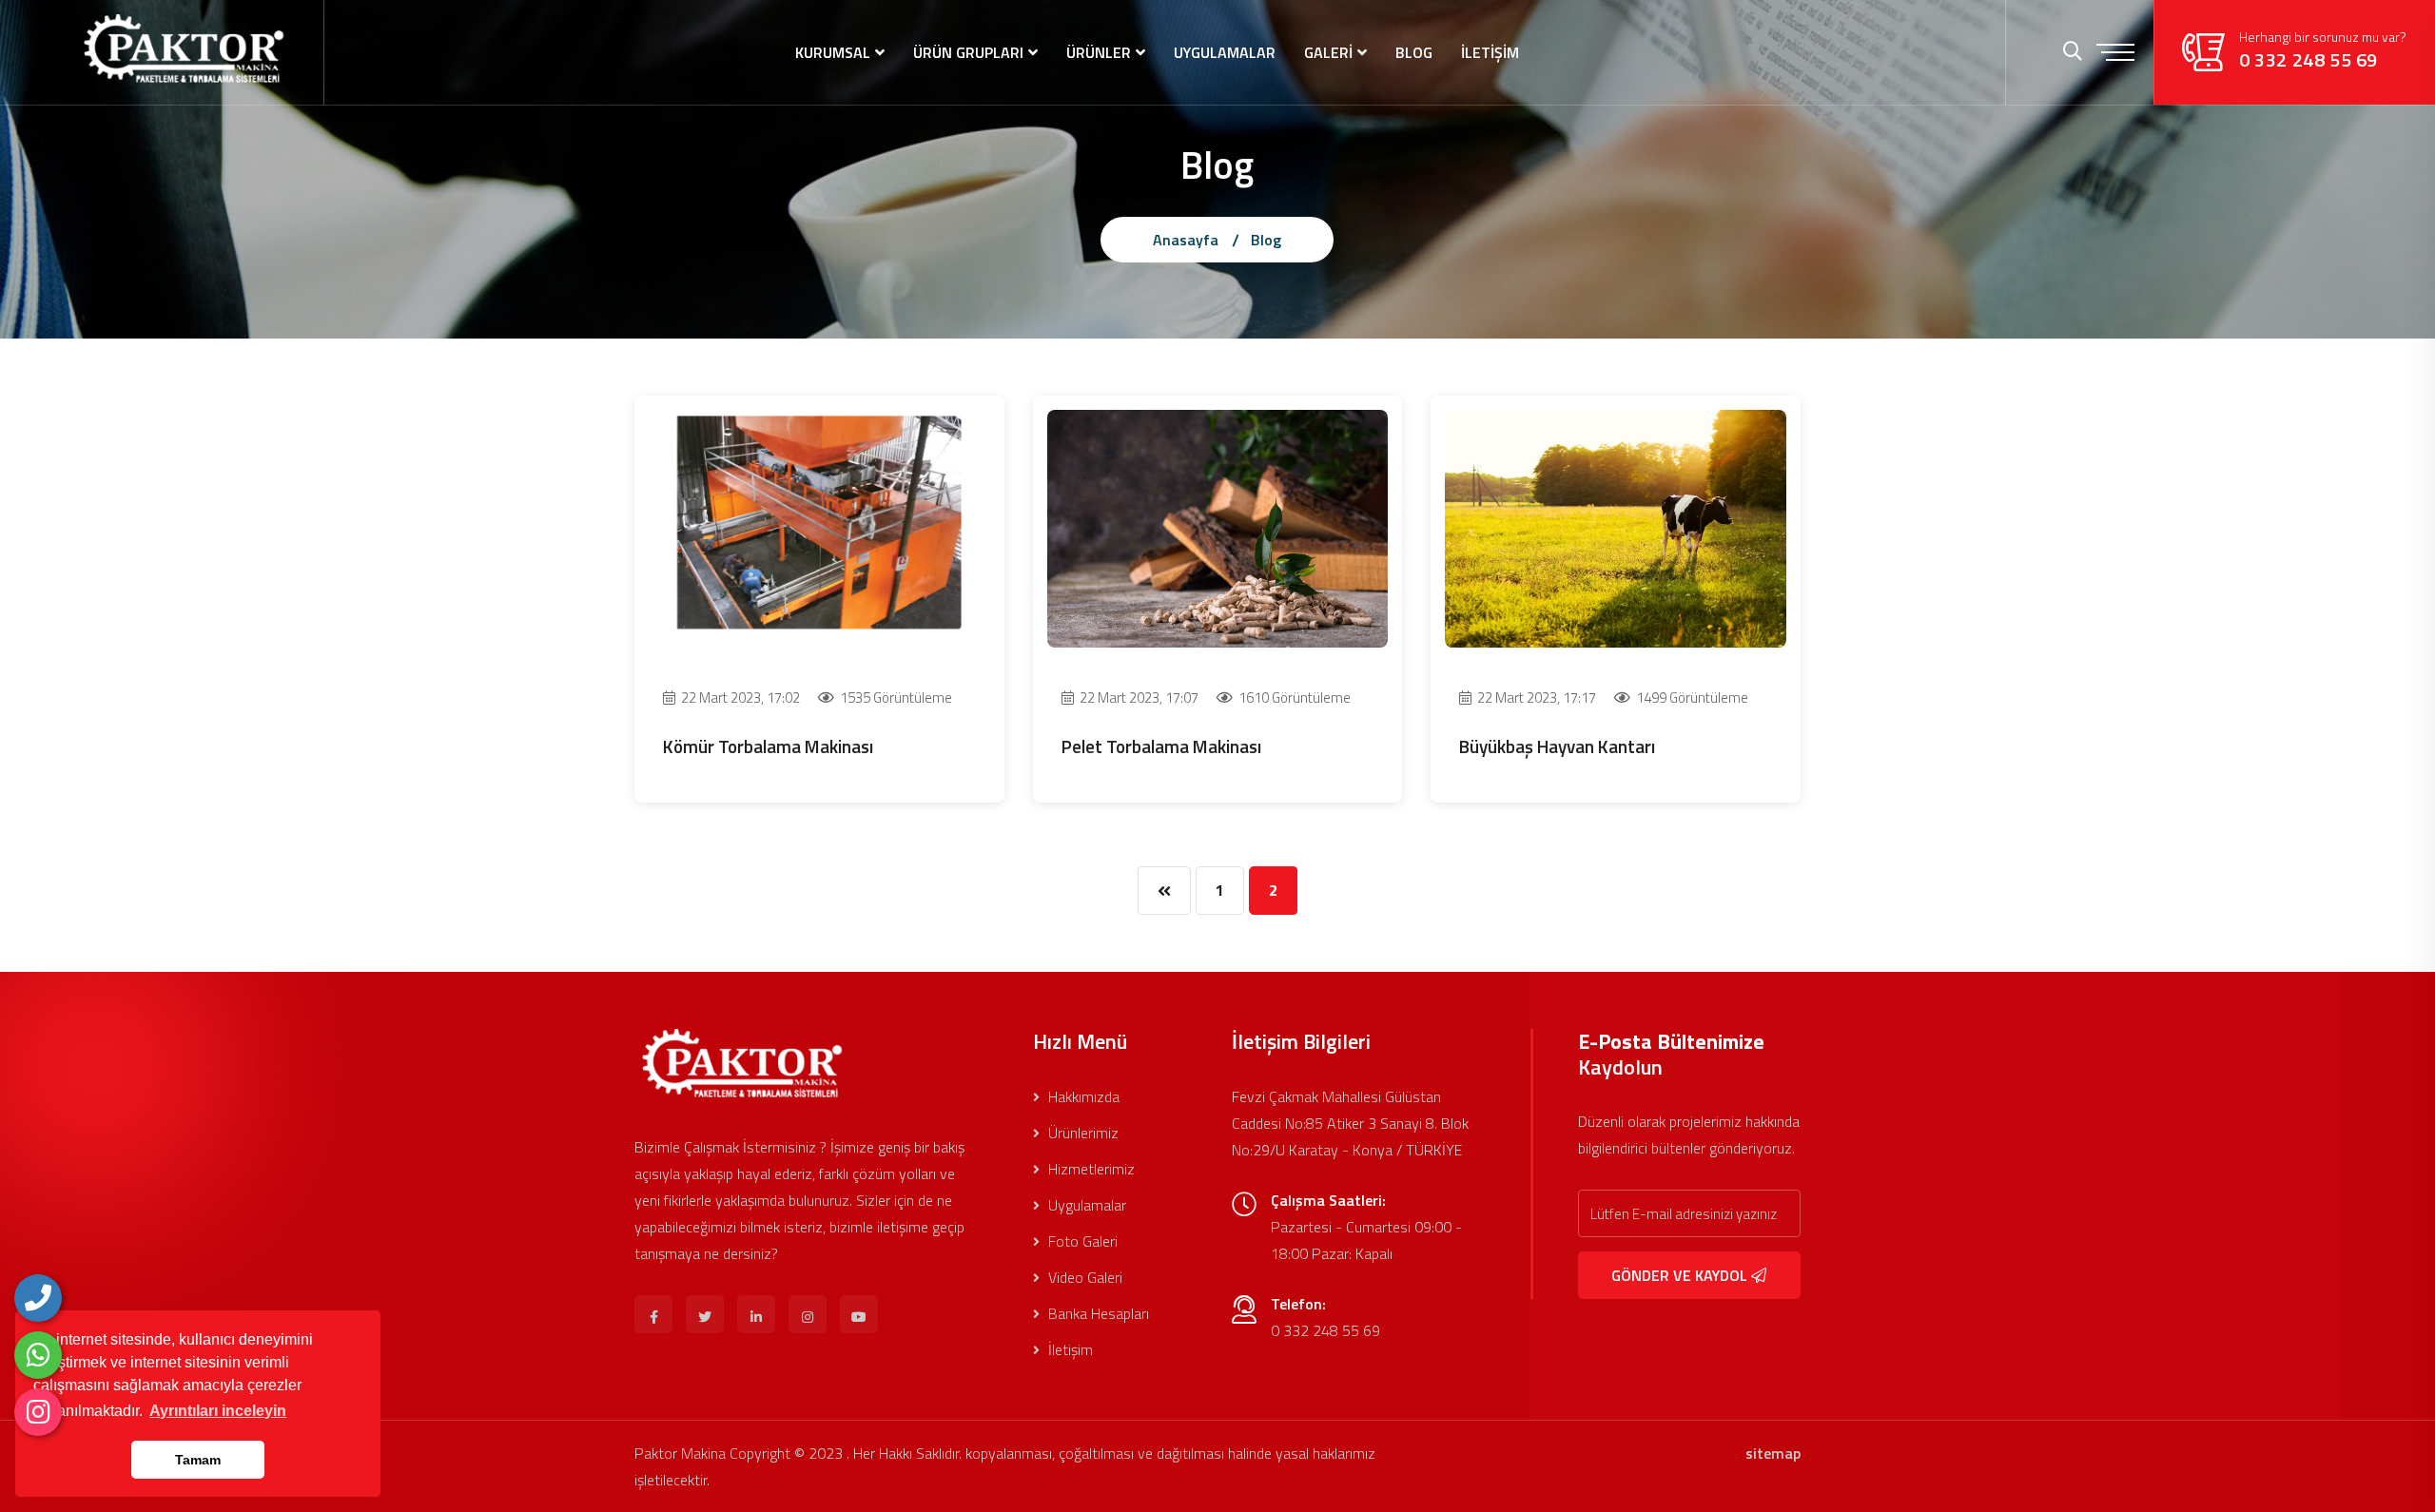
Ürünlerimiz (1081, 1133)
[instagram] (38, 1412)
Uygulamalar (1085, 1205)
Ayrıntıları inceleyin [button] (218, 1411)
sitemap (1773, 1453)
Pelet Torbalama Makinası (1161, 746)
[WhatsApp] (38, 1355)
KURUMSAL (833, 52)
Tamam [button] (198, 1460)
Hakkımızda (1082, 1096)
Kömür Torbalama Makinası (768, 746)
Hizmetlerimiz (1090, 1169)
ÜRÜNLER (1099, 52)
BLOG (1414, 52)
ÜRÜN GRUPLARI (968, 52)
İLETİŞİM (1490, 52)
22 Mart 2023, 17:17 (1535, 698)
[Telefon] (38, 1298)
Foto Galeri (1081, 1241)
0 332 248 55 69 (2308, 60)
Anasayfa (1186, 240)
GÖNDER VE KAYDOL (1681, 1275)
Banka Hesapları (1097, 1313)
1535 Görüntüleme (895, 698)
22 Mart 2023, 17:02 (739, 698)
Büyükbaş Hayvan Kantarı (1557, 746)
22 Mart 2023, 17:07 (1138, 698)
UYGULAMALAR (1225, 52)
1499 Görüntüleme (1691, 698)
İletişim (1069, 1349)
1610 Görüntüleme (1293, 698)
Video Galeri (1083, 1277)
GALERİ (1328, 52)
